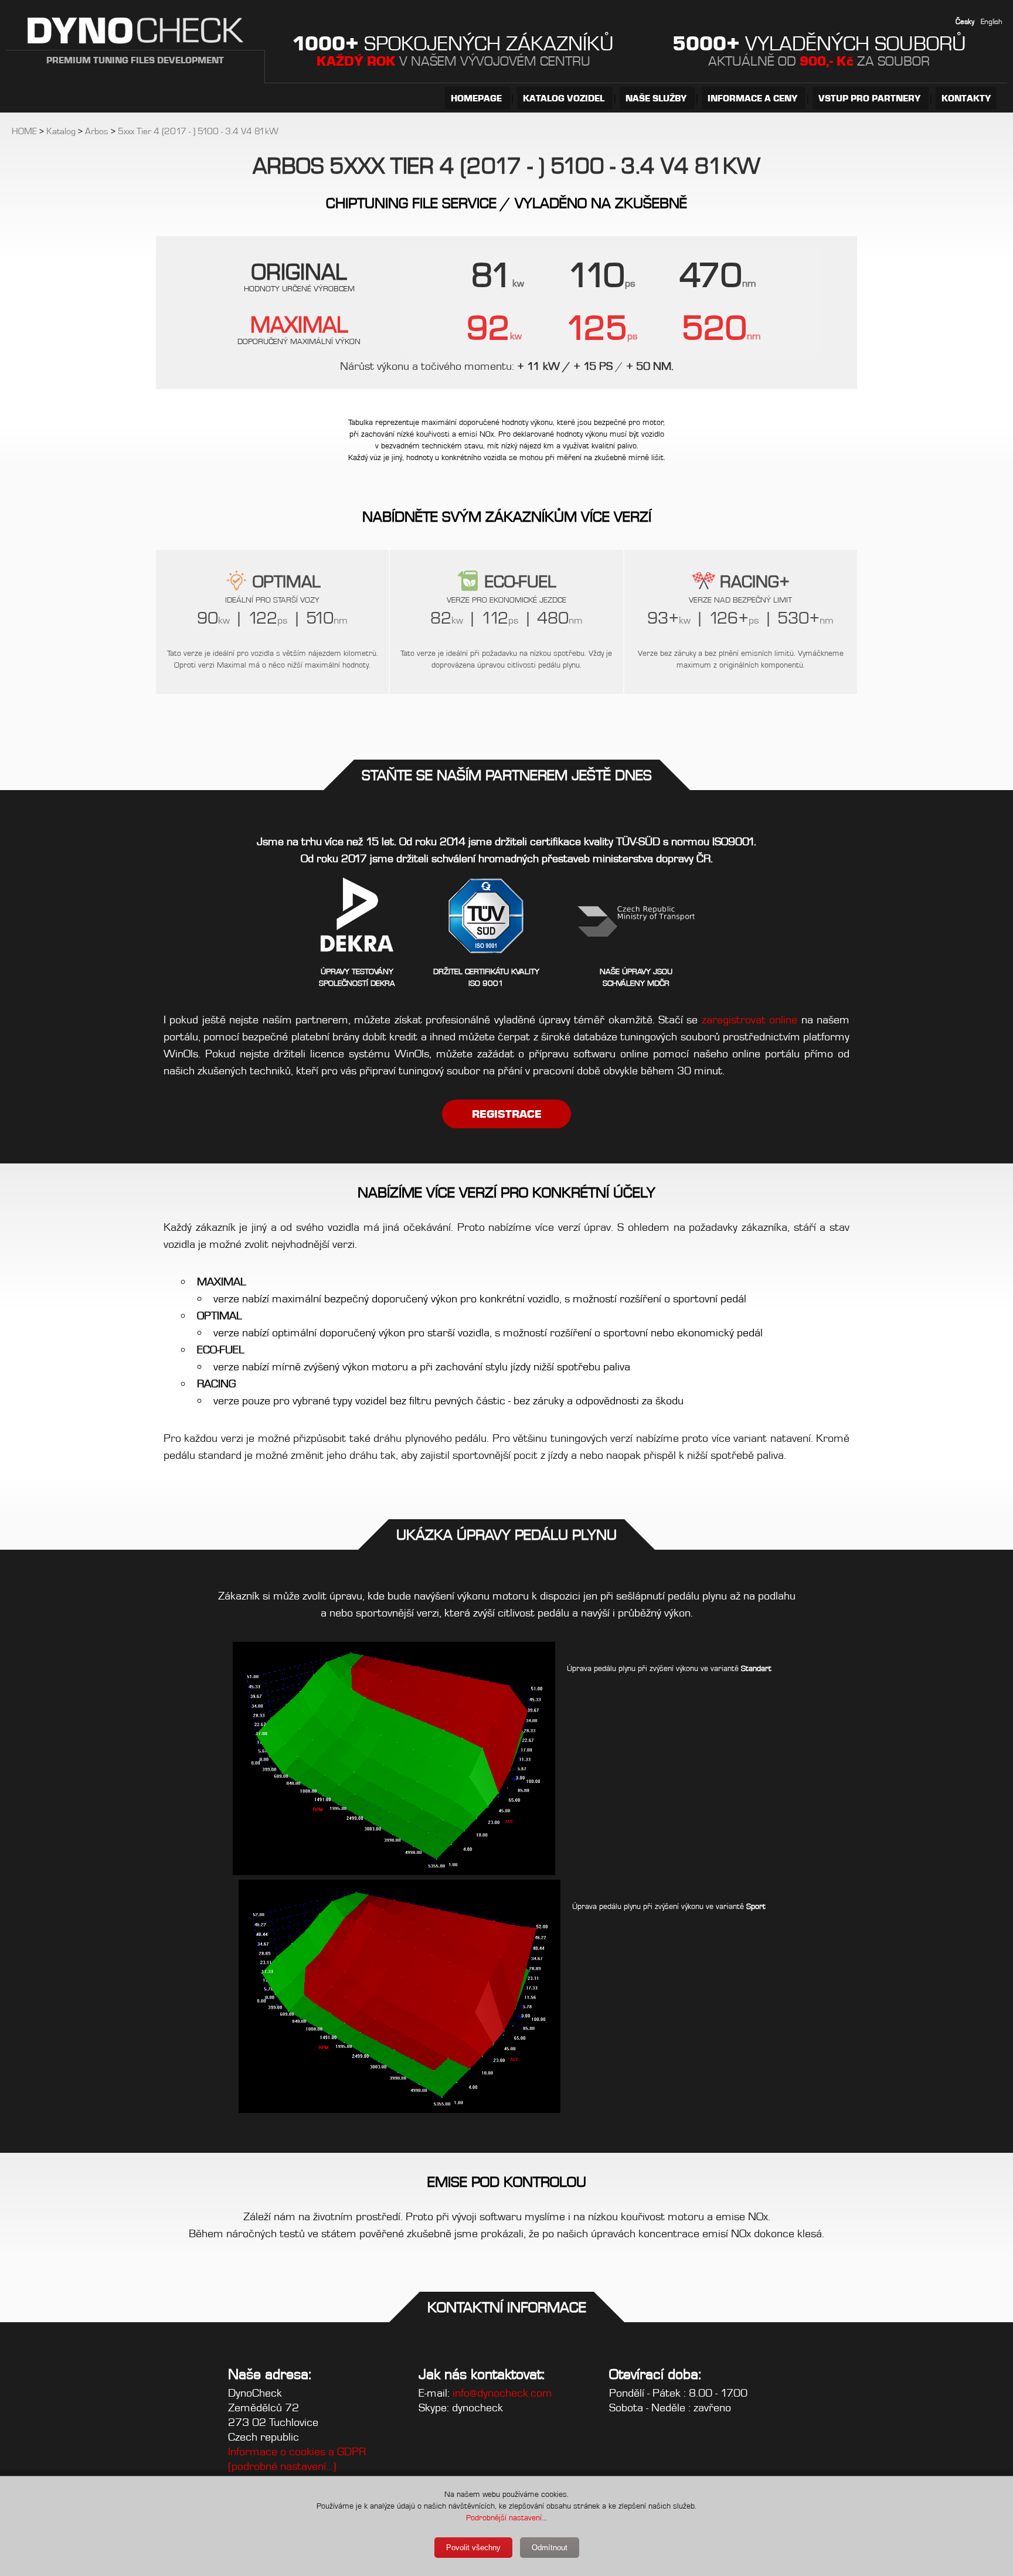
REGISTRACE (507, 1114)
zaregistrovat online (749, 1020)
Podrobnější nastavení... (506, 2517)
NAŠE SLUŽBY (657, 98)
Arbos (97, 131)
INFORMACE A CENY (754, 98)
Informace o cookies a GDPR (297, 2451)
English (992, 21)
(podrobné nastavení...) (282, 2466)
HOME (24, 131)
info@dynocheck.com (502, 2393)
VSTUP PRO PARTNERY (871, 98)
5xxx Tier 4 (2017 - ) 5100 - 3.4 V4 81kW (198, 131)
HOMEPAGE (477, 98)
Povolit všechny (473, 2548)
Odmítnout (550, 2548)
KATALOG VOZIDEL (565, 98)
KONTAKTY (966, 98)
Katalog (61, 131)
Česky (965, 21)
